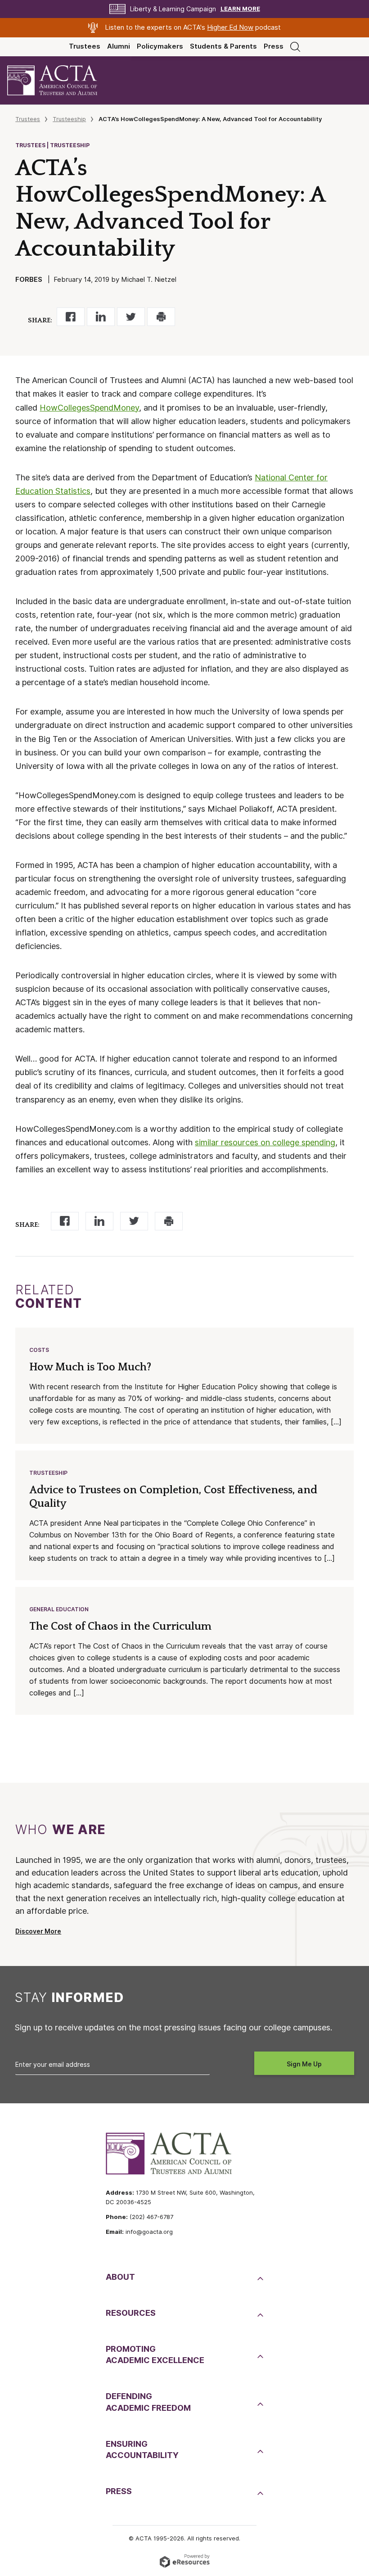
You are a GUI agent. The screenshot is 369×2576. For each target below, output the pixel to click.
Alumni (119, 46)
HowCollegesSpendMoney (89, 408)
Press (274, 46)
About (120, 2277)
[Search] (295, 46)
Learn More (240, 9)
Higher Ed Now (230, 27)
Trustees (85, 46)
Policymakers (160, 46)
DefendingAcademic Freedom (148, 2402)
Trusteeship (69, 119)
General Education (59, 1609)
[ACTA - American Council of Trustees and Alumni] (60, 80)
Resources (131, 2313)
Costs (39, 1350)
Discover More (38, 1931)
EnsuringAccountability (142, 2449)
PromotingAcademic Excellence (155, 2355)
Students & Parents (223, 46)
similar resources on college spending (265, 1142)
